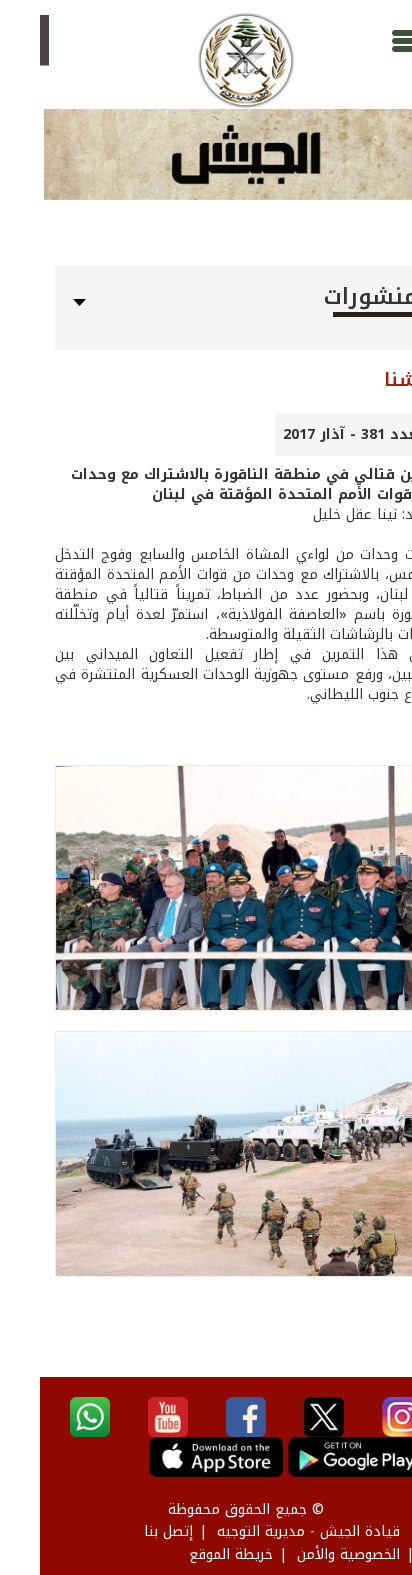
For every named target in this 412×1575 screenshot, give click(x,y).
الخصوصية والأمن (308, 1554)
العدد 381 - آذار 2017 (316, 434)
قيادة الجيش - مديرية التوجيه (268, 1531)
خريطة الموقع (191, 1554)
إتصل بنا (128, 1531)
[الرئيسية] (205, 60)
